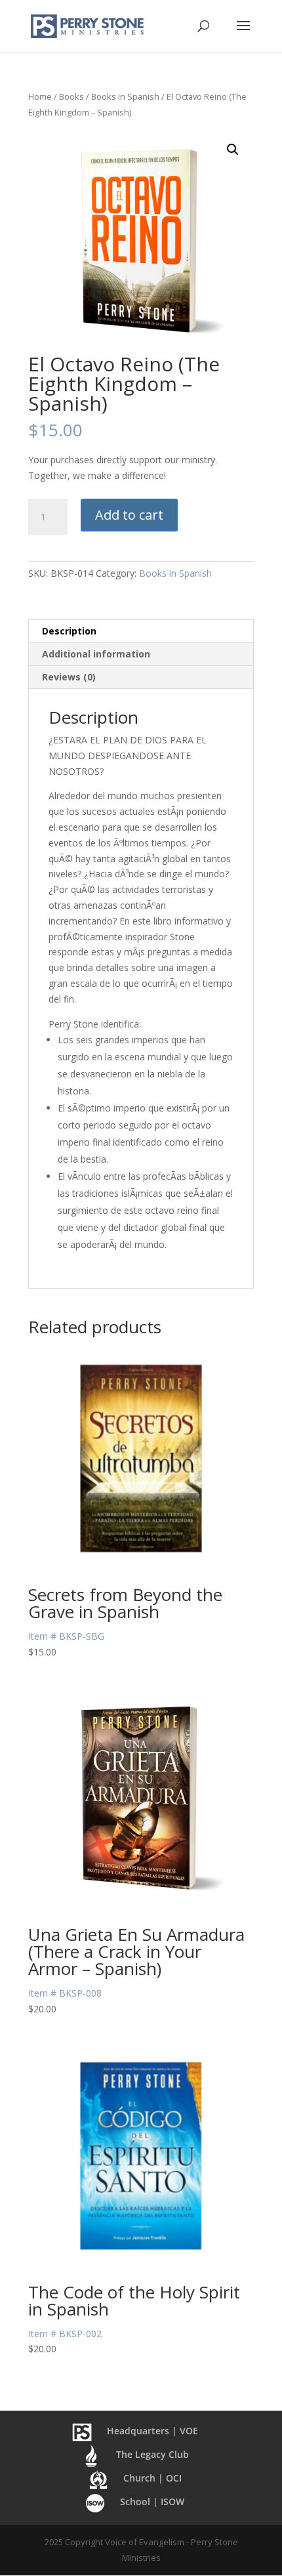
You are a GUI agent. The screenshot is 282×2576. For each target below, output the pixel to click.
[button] (233, 150)
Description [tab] (69, 631)
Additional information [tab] (96, 654)
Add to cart (129, 515)
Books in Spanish (125, 96)
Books (71, 96)
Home (40, 96)
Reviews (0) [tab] (69, 677)
